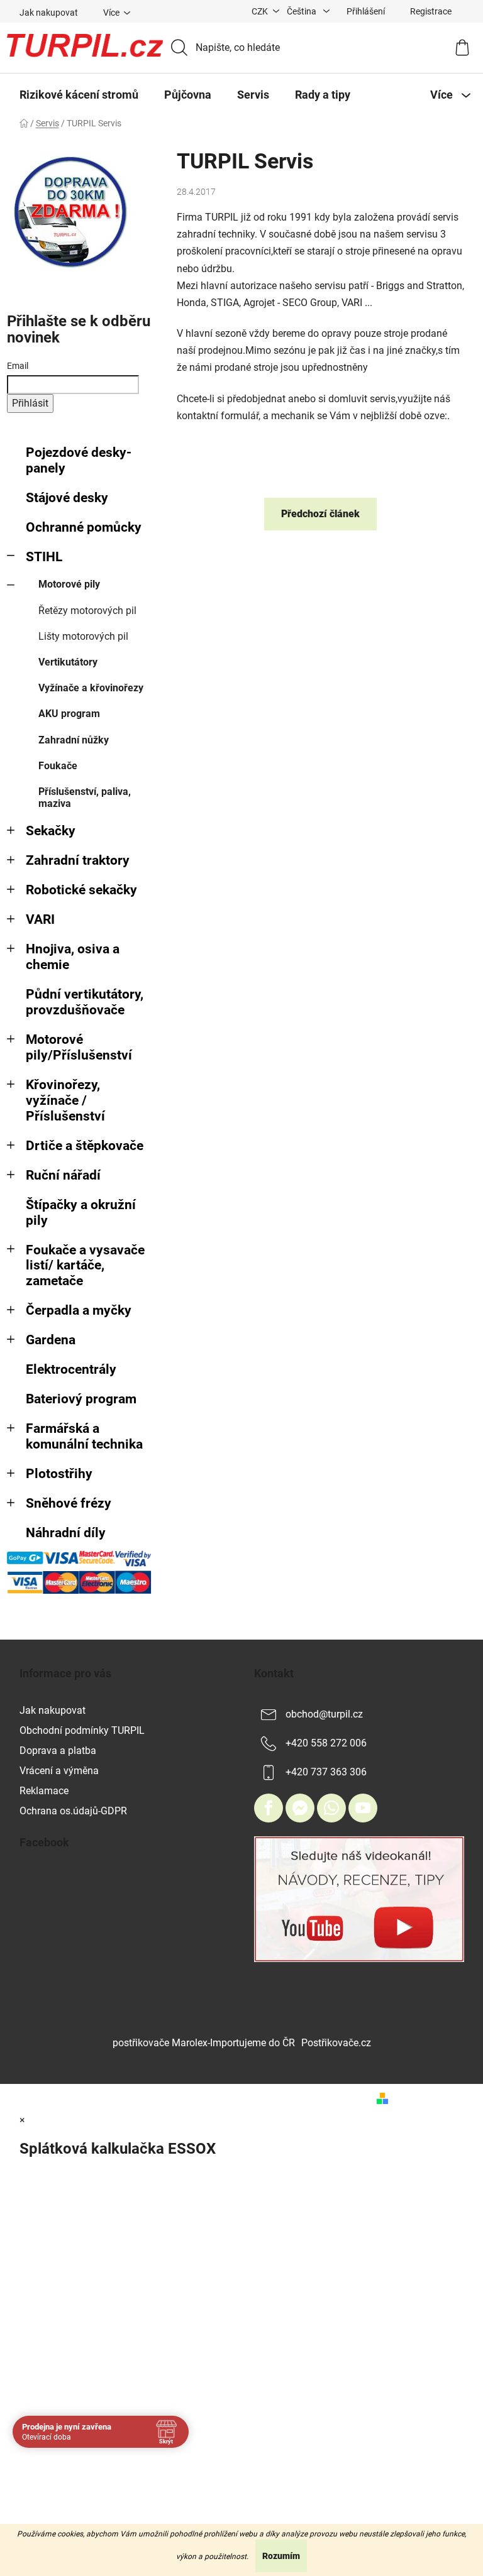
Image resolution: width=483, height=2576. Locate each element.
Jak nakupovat (49, 13)
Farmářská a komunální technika (84, 1436)
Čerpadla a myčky (79, 1310)
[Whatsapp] (331, 1808)
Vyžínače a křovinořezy (91, 688)
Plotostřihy (59, 1474)
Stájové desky (67, 498)
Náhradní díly (66, 1533)
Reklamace (44, 1791)
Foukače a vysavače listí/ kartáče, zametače (85, 1266)
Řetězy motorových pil (87, 611)
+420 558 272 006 (326, 1743)
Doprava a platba (58, 1751)
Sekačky (51, 831)
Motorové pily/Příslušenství (79, 1047)
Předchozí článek (320, 514)
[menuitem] (79, 95)
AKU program (69, 714)
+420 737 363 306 (326, 1772)
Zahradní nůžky (74, 740)
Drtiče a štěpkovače (85, 1146)
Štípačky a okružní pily (81, 1213)
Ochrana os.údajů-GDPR (73, 1811)
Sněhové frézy (69, 1503)
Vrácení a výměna (59, 1771)
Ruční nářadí (63, 1175)
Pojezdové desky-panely (79, 460)
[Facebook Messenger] (300, 1808)
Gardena (51, 1340)
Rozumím (281, 2556)
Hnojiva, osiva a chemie (73, 957)
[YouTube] (363, 1808)
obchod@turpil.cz (324, 1714)
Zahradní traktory (78, 860)
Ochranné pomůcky (84, 527)
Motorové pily (69, 584)
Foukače (58, 766)
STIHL (44, 557)
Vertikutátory (68, 662)
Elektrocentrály (71, 1369)
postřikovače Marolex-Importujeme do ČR (204, 2043)
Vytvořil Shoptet (429, 2098)
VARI (40, 919)
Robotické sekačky (81, 890)
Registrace (431, 11)
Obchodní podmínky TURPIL (82, 1730)
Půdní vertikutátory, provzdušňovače (85, 1002)
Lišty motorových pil (83, 636)
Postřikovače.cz (336, 2043)
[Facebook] (269, 1808)
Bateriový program (81, 1399)
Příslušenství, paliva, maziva (85, 797)
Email (18, 366)
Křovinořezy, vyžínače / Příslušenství (65, 1100)
